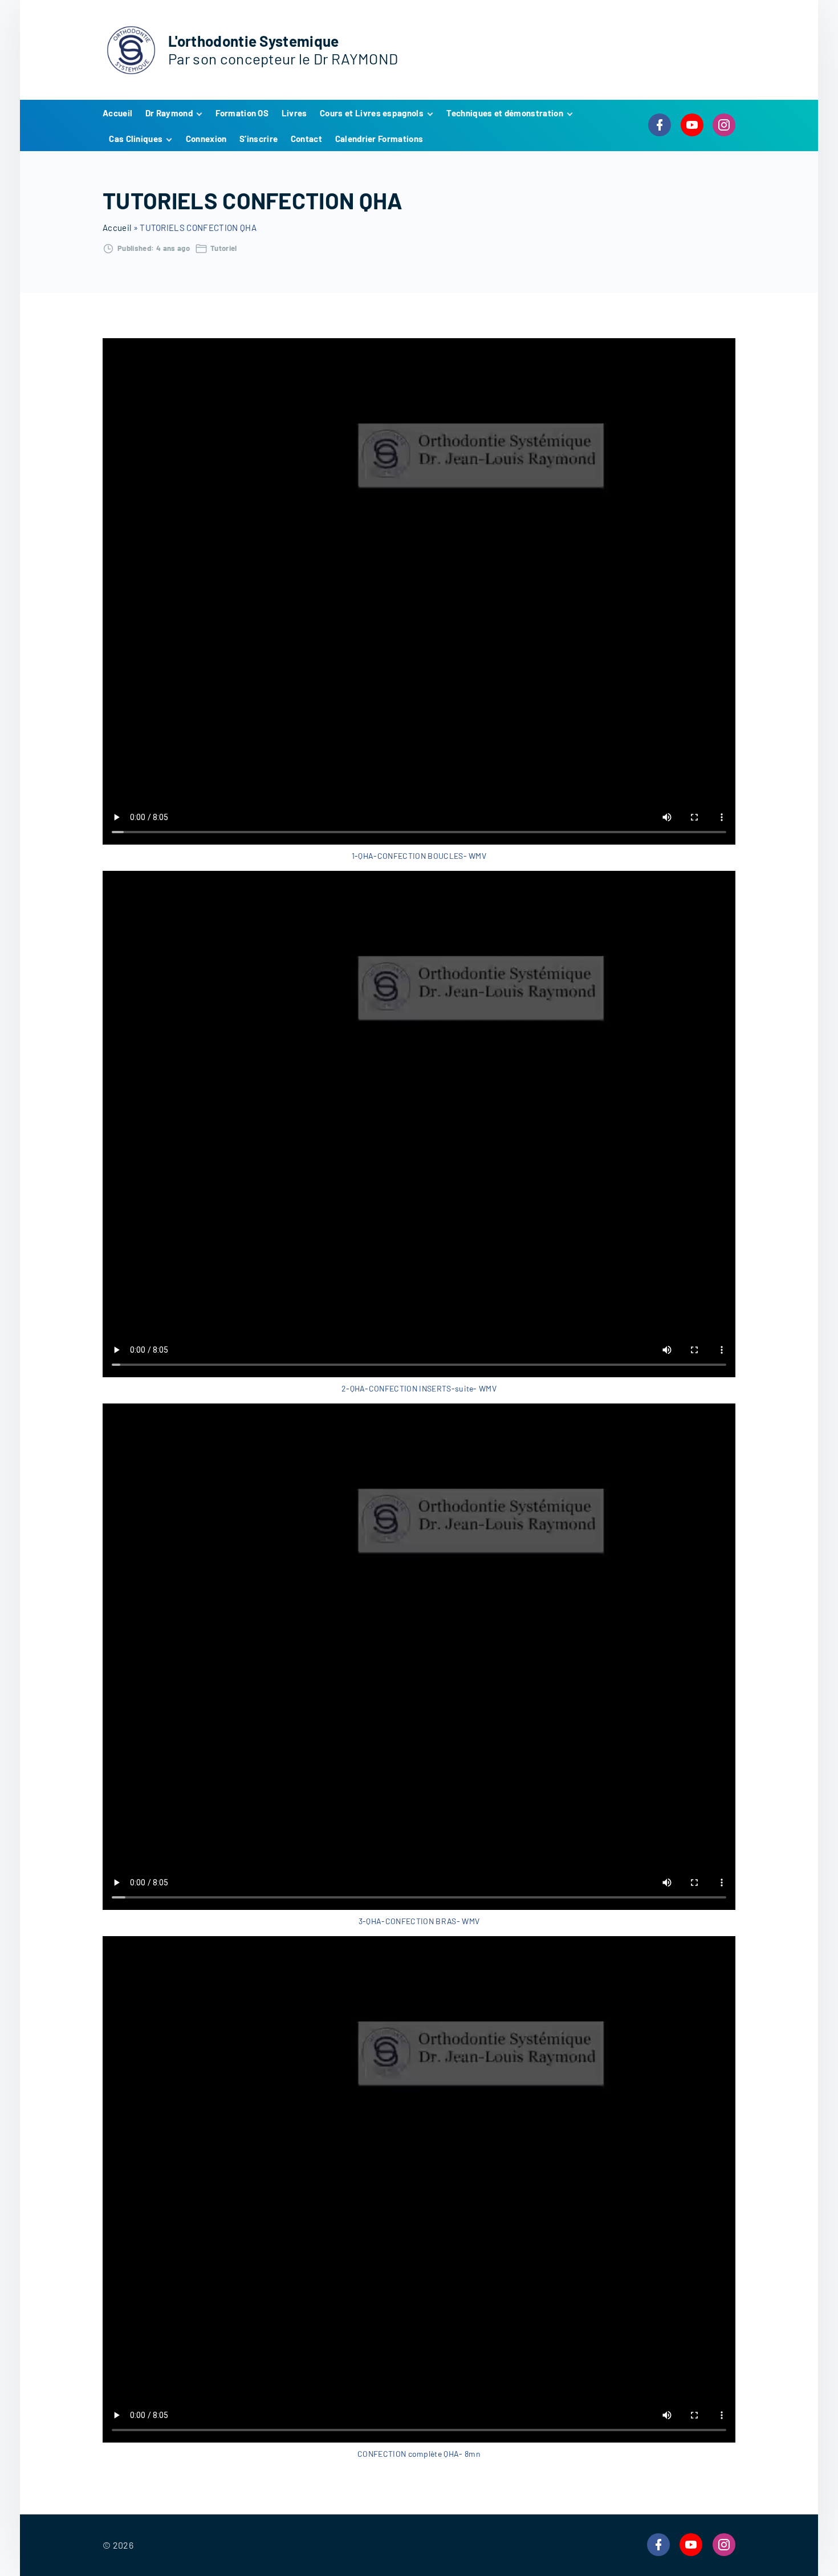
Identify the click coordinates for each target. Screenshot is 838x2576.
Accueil (117, 228)
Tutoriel (224, 248)
